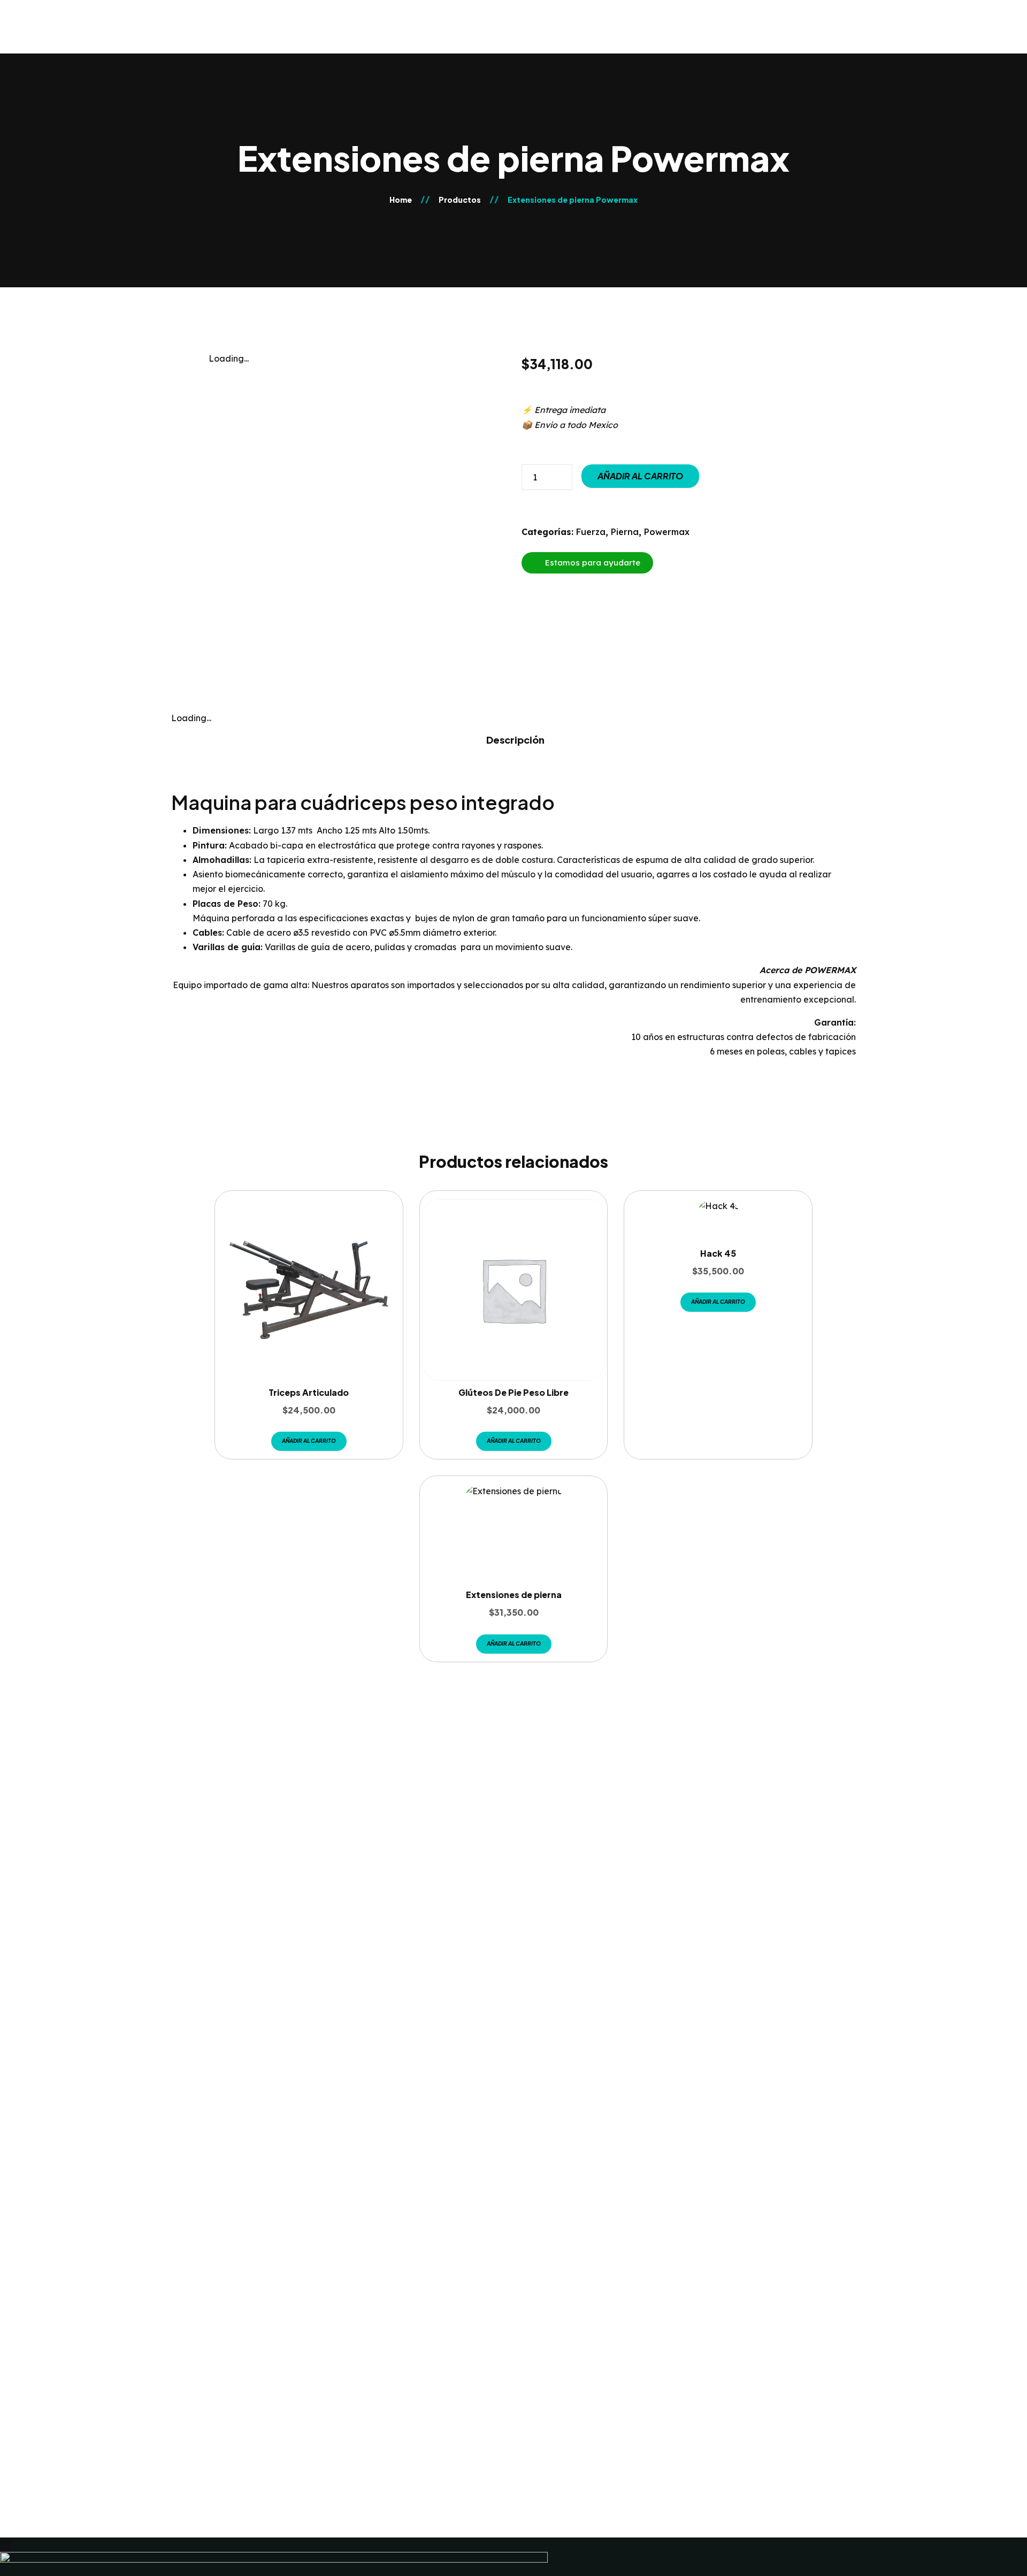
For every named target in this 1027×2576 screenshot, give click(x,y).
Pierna (625, 532)
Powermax (667, 532)
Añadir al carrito (640, 476)
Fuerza (591, 532)
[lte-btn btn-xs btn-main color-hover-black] (309, 1441)
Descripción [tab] (515, 740)
